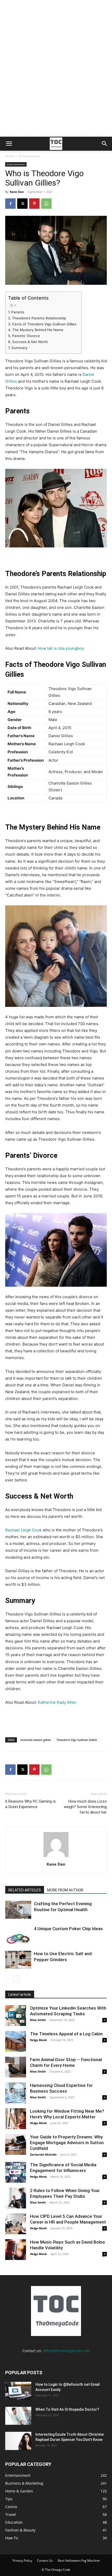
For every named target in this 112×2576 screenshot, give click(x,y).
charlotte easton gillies (36, 1740)
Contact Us (45, 2561)
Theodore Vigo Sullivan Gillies (77, 1740)
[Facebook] (10, 204)
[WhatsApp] (46, 204)
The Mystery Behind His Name (38, 330)
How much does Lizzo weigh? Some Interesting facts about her (85, 1807)
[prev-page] (8, 1979)
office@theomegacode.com (66, 2351)
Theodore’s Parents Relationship (39, 318)
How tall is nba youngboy (61, 648)
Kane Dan (17, 192)
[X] (22, 204)
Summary (20, 348)
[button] (9, 144)
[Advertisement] (56, 78)
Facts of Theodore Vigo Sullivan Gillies (44, 324)
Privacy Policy (22, 2561)
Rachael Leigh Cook (23, 1530)
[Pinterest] (34, 204)
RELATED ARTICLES (25, 1890)
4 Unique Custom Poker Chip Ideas (68, 1929)
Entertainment (29, 156)
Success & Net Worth (30, 342)
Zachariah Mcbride (43, 2154)
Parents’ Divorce (26, 336)
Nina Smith (38, 2020)
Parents (18, 312)
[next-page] (17, 1979)
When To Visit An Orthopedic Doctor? (67, 2409)
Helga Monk (38, 2040)
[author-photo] (56, 1857)
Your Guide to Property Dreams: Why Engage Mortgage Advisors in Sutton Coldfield (67, 2143)
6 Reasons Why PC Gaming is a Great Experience (30, 1804)
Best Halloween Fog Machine (79, 2561)
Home (10, 156)
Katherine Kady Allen (57, 1702)
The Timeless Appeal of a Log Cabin (66, 2034)
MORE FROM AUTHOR (65, 1890)
